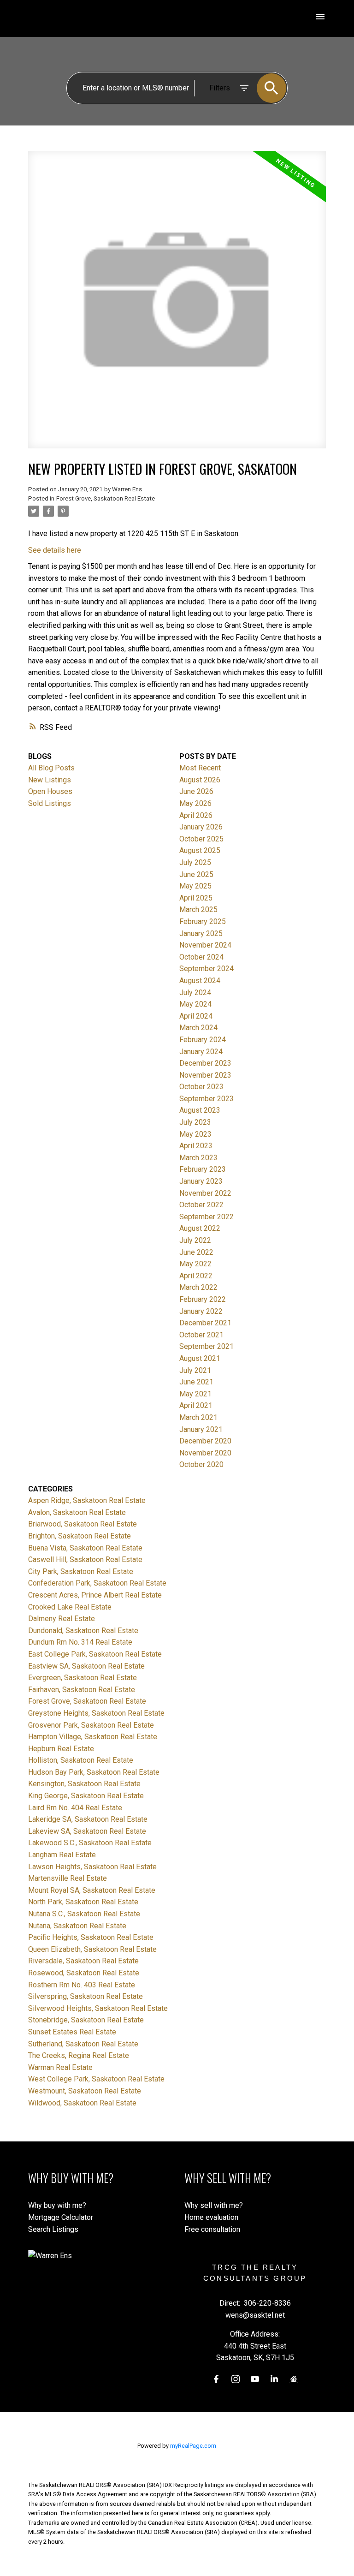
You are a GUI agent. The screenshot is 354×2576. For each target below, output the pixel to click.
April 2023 (196, 1146)
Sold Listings (50, 803)
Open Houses (50, 791)
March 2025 (198, 909)
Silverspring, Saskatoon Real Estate (86, 1996)
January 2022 (201, 1311)
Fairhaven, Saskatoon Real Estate (82, 1690)
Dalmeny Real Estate (62, 1619)
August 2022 (200, 1228)
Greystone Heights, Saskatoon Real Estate (96, 1713)
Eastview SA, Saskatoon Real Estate (86, 1666)
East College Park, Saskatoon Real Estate (95, 1654)
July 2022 (195, 1240)
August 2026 (200, 780)
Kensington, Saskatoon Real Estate (84, 1784)
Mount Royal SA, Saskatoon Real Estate (92, 1890)
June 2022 (196, 1252)
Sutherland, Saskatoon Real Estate (83, 2044)
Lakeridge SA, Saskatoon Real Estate (88, 1819)
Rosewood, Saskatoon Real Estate (84, 1973)
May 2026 (195, 803)
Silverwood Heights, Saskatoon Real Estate (98, 2008)
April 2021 (196, 1405)
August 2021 (200, 1358)
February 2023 (203, 1169)
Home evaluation (211, 2217)
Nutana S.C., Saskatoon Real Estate (84, 1914)
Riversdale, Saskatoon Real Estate (83, 1961)
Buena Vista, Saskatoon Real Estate (85, 1548)
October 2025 (201, 839)
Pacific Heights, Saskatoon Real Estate (91, 1937)
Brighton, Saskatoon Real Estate (80, 1536)
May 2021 (195, 1394)
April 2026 (196, 815)
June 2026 (196, 791)
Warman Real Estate (60, 2067)
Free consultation (212, 2229)
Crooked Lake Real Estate (70, 1607)
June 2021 (196, 1382)
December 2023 (205, 1063)
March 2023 (198, 1158)
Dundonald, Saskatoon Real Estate (83, 1631)
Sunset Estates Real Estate (72, 2032)
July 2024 (195, 993)
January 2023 (201, 1181)
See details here (55, 550)
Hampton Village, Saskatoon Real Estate (93, 1737)
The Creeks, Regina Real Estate (79, 2055)
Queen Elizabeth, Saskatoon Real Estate (92, 1949)
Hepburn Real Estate (61, 1749)
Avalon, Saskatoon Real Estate (77, 1512)
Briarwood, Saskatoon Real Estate (83, 1524)
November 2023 (205, 1075)
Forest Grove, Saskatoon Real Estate (106, 498)
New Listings (50, 780)
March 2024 (198, 1028)
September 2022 (206, 1217)
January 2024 (201, 1052)
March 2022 (198, 1287)
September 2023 (206, 1099)
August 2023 (200, 1110)
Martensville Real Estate (68, 1878)
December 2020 (205, 1441)
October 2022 (201, 1205)
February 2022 (203, 1299)
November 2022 (205, 1193)
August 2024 (200, 981)
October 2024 (201, 957)
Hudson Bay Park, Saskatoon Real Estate (94, 1772)
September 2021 (206, 1346)
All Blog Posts (51, 768)
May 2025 (195, 886)
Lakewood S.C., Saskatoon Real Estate (90, 1843)
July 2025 (195, 862)
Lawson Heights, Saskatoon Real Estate (92, 1867)
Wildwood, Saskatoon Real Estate (82, 2103)
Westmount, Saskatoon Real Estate (85, 2091)
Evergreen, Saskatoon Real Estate (83, 1678)
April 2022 (196, 1276)
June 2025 (196, 874)
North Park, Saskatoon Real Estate (83, 1902)
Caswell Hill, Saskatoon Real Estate (85, 1559)
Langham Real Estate (62, 1855)
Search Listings (53, 2229)
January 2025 (201, 933)
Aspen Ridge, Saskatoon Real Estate (87, 1500)
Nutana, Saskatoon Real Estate (77, 1926)
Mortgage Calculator (61, 2217)
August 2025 (200, 850)
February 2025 (203, 921)
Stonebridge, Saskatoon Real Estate (86, 2020)
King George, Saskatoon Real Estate (86, 1796)
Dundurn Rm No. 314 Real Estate (80, 1642)
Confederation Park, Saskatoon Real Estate (97, 1583)
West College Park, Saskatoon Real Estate (96, 2079)
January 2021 (201, 1429)
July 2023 (195, 1122)
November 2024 (205, 945)
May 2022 (195, 1264)
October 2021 (201, 1335)
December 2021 (205, 1323)
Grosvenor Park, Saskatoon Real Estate (91, 1725)
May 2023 (195, 1134)
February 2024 (203, 1040)
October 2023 (201, 1087)
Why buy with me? (57, 2205)
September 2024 (206, 969)
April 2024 (196, 1016)
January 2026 (201, 827)
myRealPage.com (193, 2446)
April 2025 (196, 898)
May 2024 (195, 1004)
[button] (216, 2379)
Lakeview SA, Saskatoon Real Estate (87, 1831)
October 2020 (201, 1464)
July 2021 (195, 1370)
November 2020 (205, 1453)
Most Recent (200, 768)
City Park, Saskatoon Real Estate (81, 1571)
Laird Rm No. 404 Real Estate (75, 1808)
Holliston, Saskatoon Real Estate (81, 1760)
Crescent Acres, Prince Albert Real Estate (95, 1595)
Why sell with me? (214, 2205)
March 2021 (198, 1417)
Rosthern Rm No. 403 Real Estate (82, 1985)
